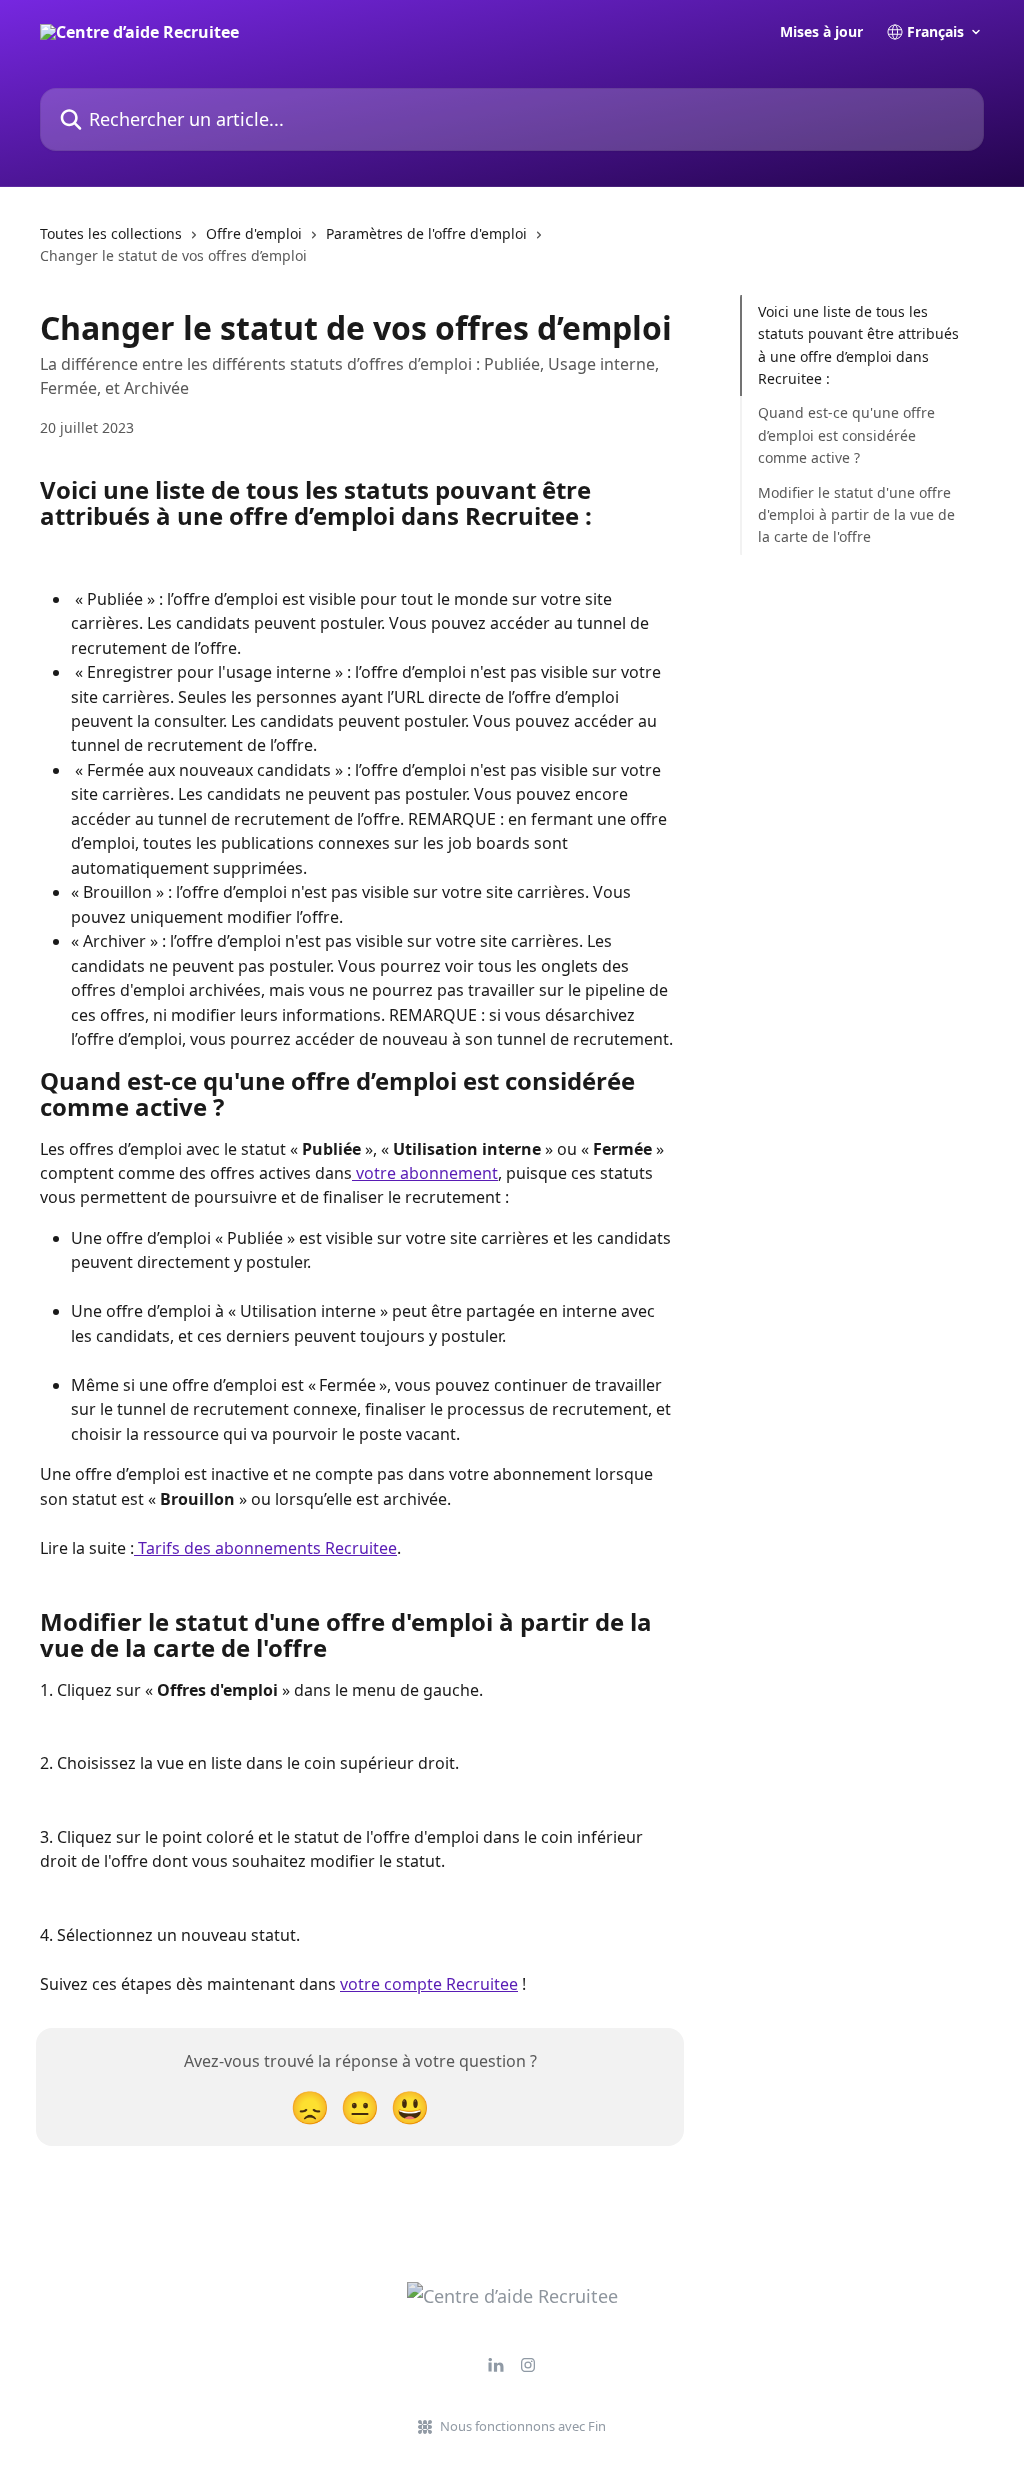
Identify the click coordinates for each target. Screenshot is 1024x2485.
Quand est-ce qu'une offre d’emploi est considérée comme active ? (846, 435)
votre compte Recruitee (429, 1984)
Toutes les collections (111, 233)
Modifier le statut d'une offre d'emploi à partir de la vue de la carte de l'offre (856, 515)
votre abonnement (425, 1173)
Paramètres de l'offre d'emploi (426, 233)
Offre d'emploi (254, 233)
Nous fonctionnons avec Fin (523, 2426)
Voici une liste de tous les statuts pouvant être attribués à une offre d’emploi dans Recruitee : (858, 345)
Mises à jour (821, 32)
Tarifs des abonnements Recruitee (265, 1548)
